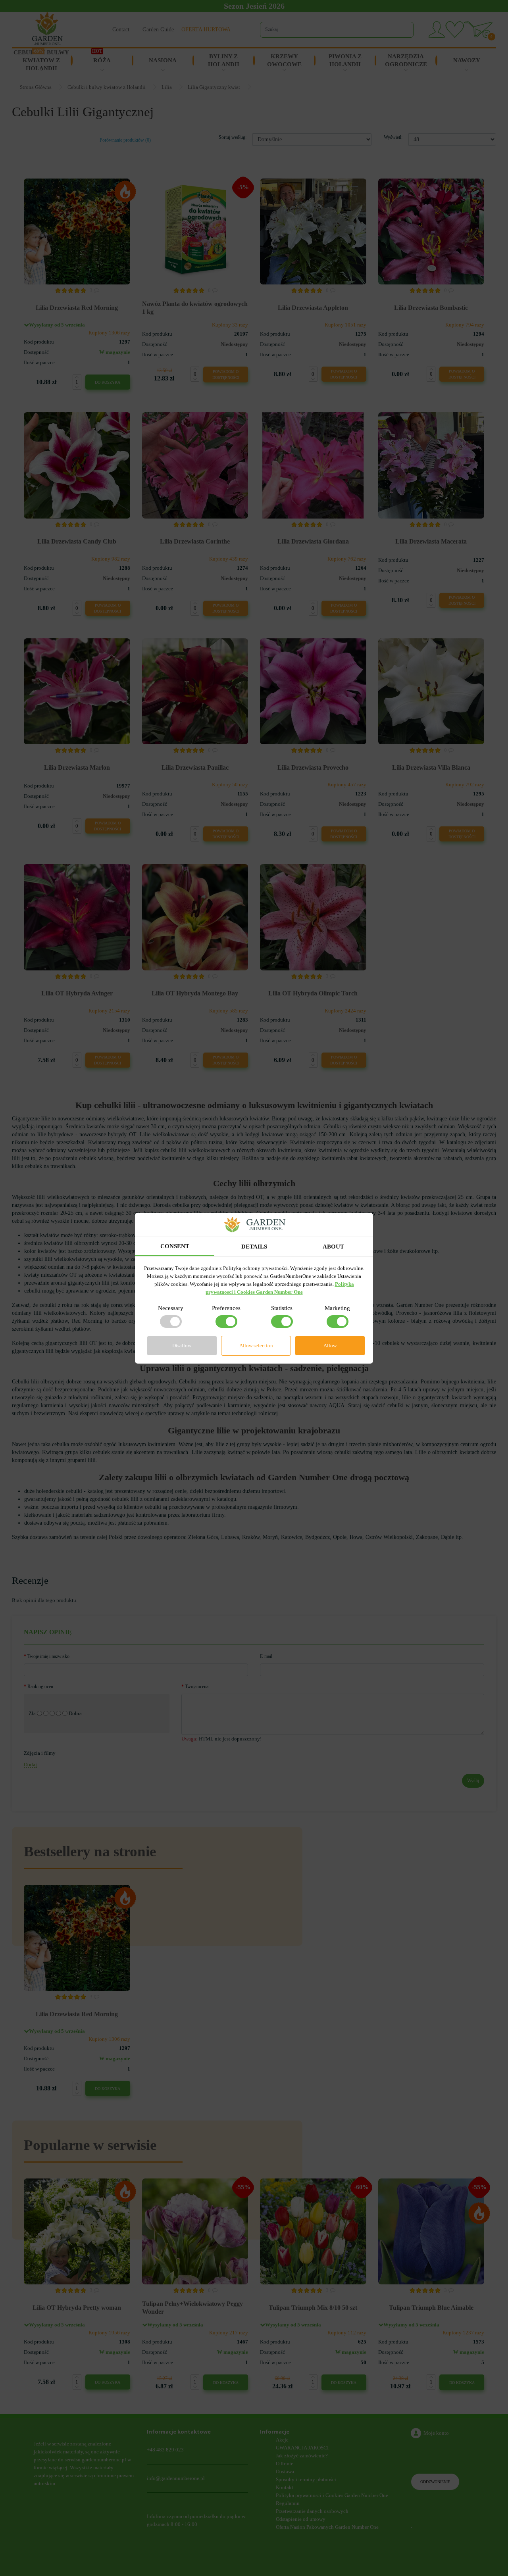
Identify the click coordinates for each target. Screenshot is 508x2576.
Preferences (226, 1308)
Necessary (171, 1308)
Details (254, 1247)
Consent (175, 1246)
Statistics (282, 1308)
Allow (330, 1346)
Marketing (337, 1308)
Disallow (182, 1346)
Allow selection (256, 1346)
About (333, 1247)
